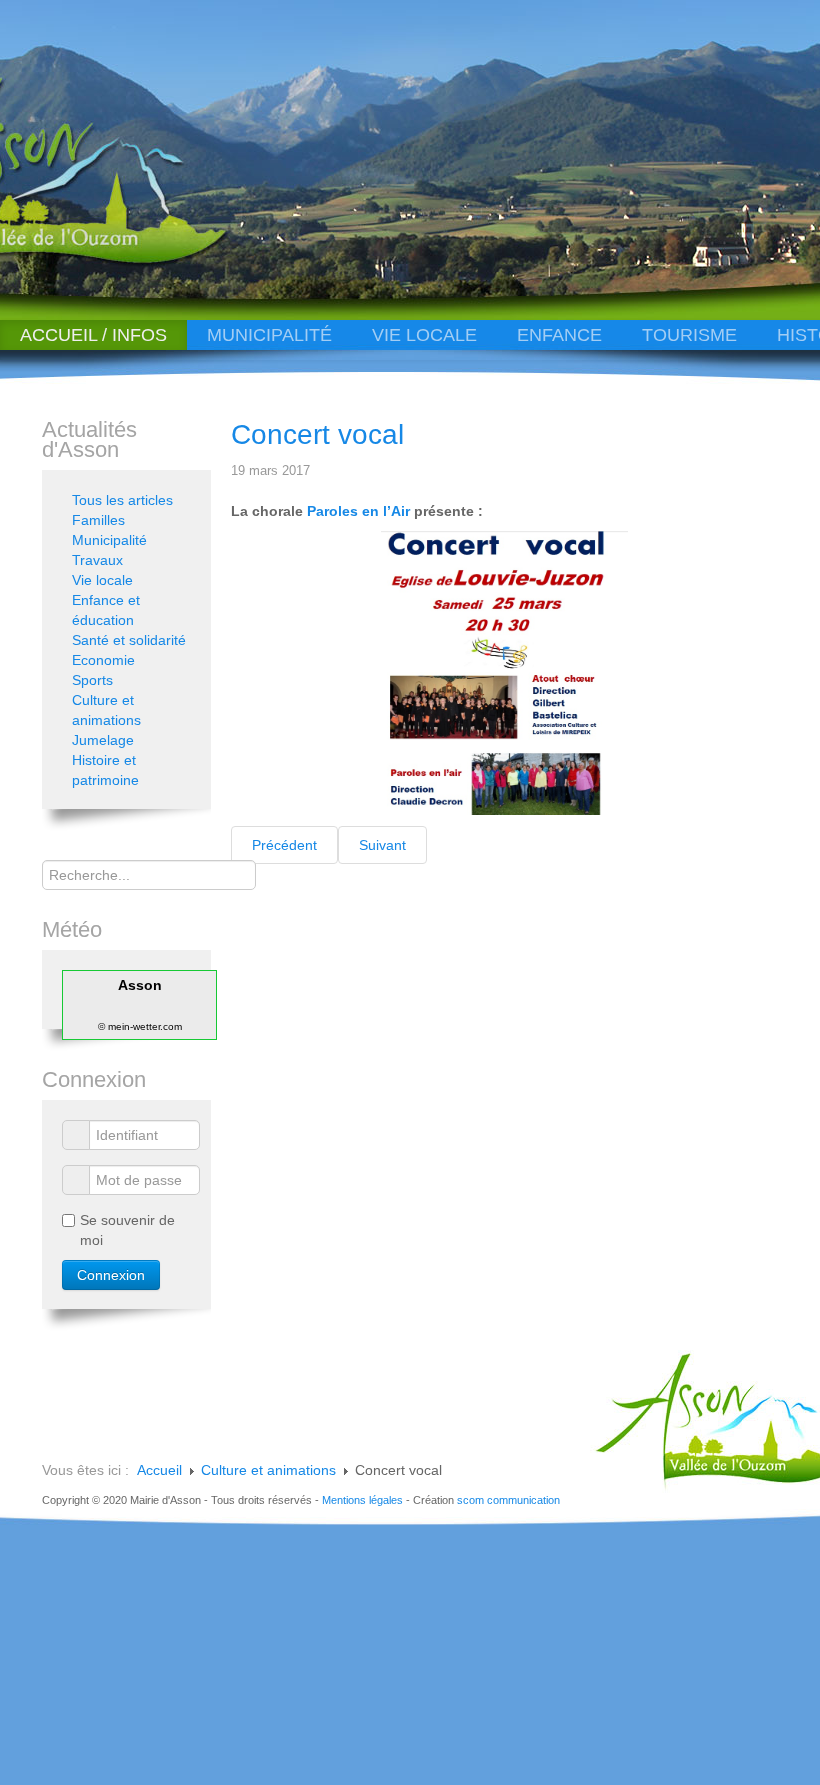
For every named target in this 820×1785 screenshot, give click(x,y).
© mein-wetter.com (140, 1026)
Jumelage (103, 740)
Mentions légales (362, 1500)
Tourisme (689, 335)
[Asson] (144, 262)
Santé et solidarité (129, 640)
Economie (103, 660)
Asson (140, 985)
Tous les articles (122, 500)
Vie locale (424, 335)
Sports (92, 680)
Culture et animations (106, 710)
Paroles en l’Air (360, 511)
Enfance (559, 335)
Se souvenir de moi (127, 1230)
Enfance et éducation (106, 610)
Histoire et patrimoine (105, 770)
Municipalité (269, 335)
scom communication (508, 1500)
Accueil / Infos (93, 335)
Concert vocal (317, 434)
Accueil (159, 1470)
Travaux (97, 560)
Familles (98, 520)
